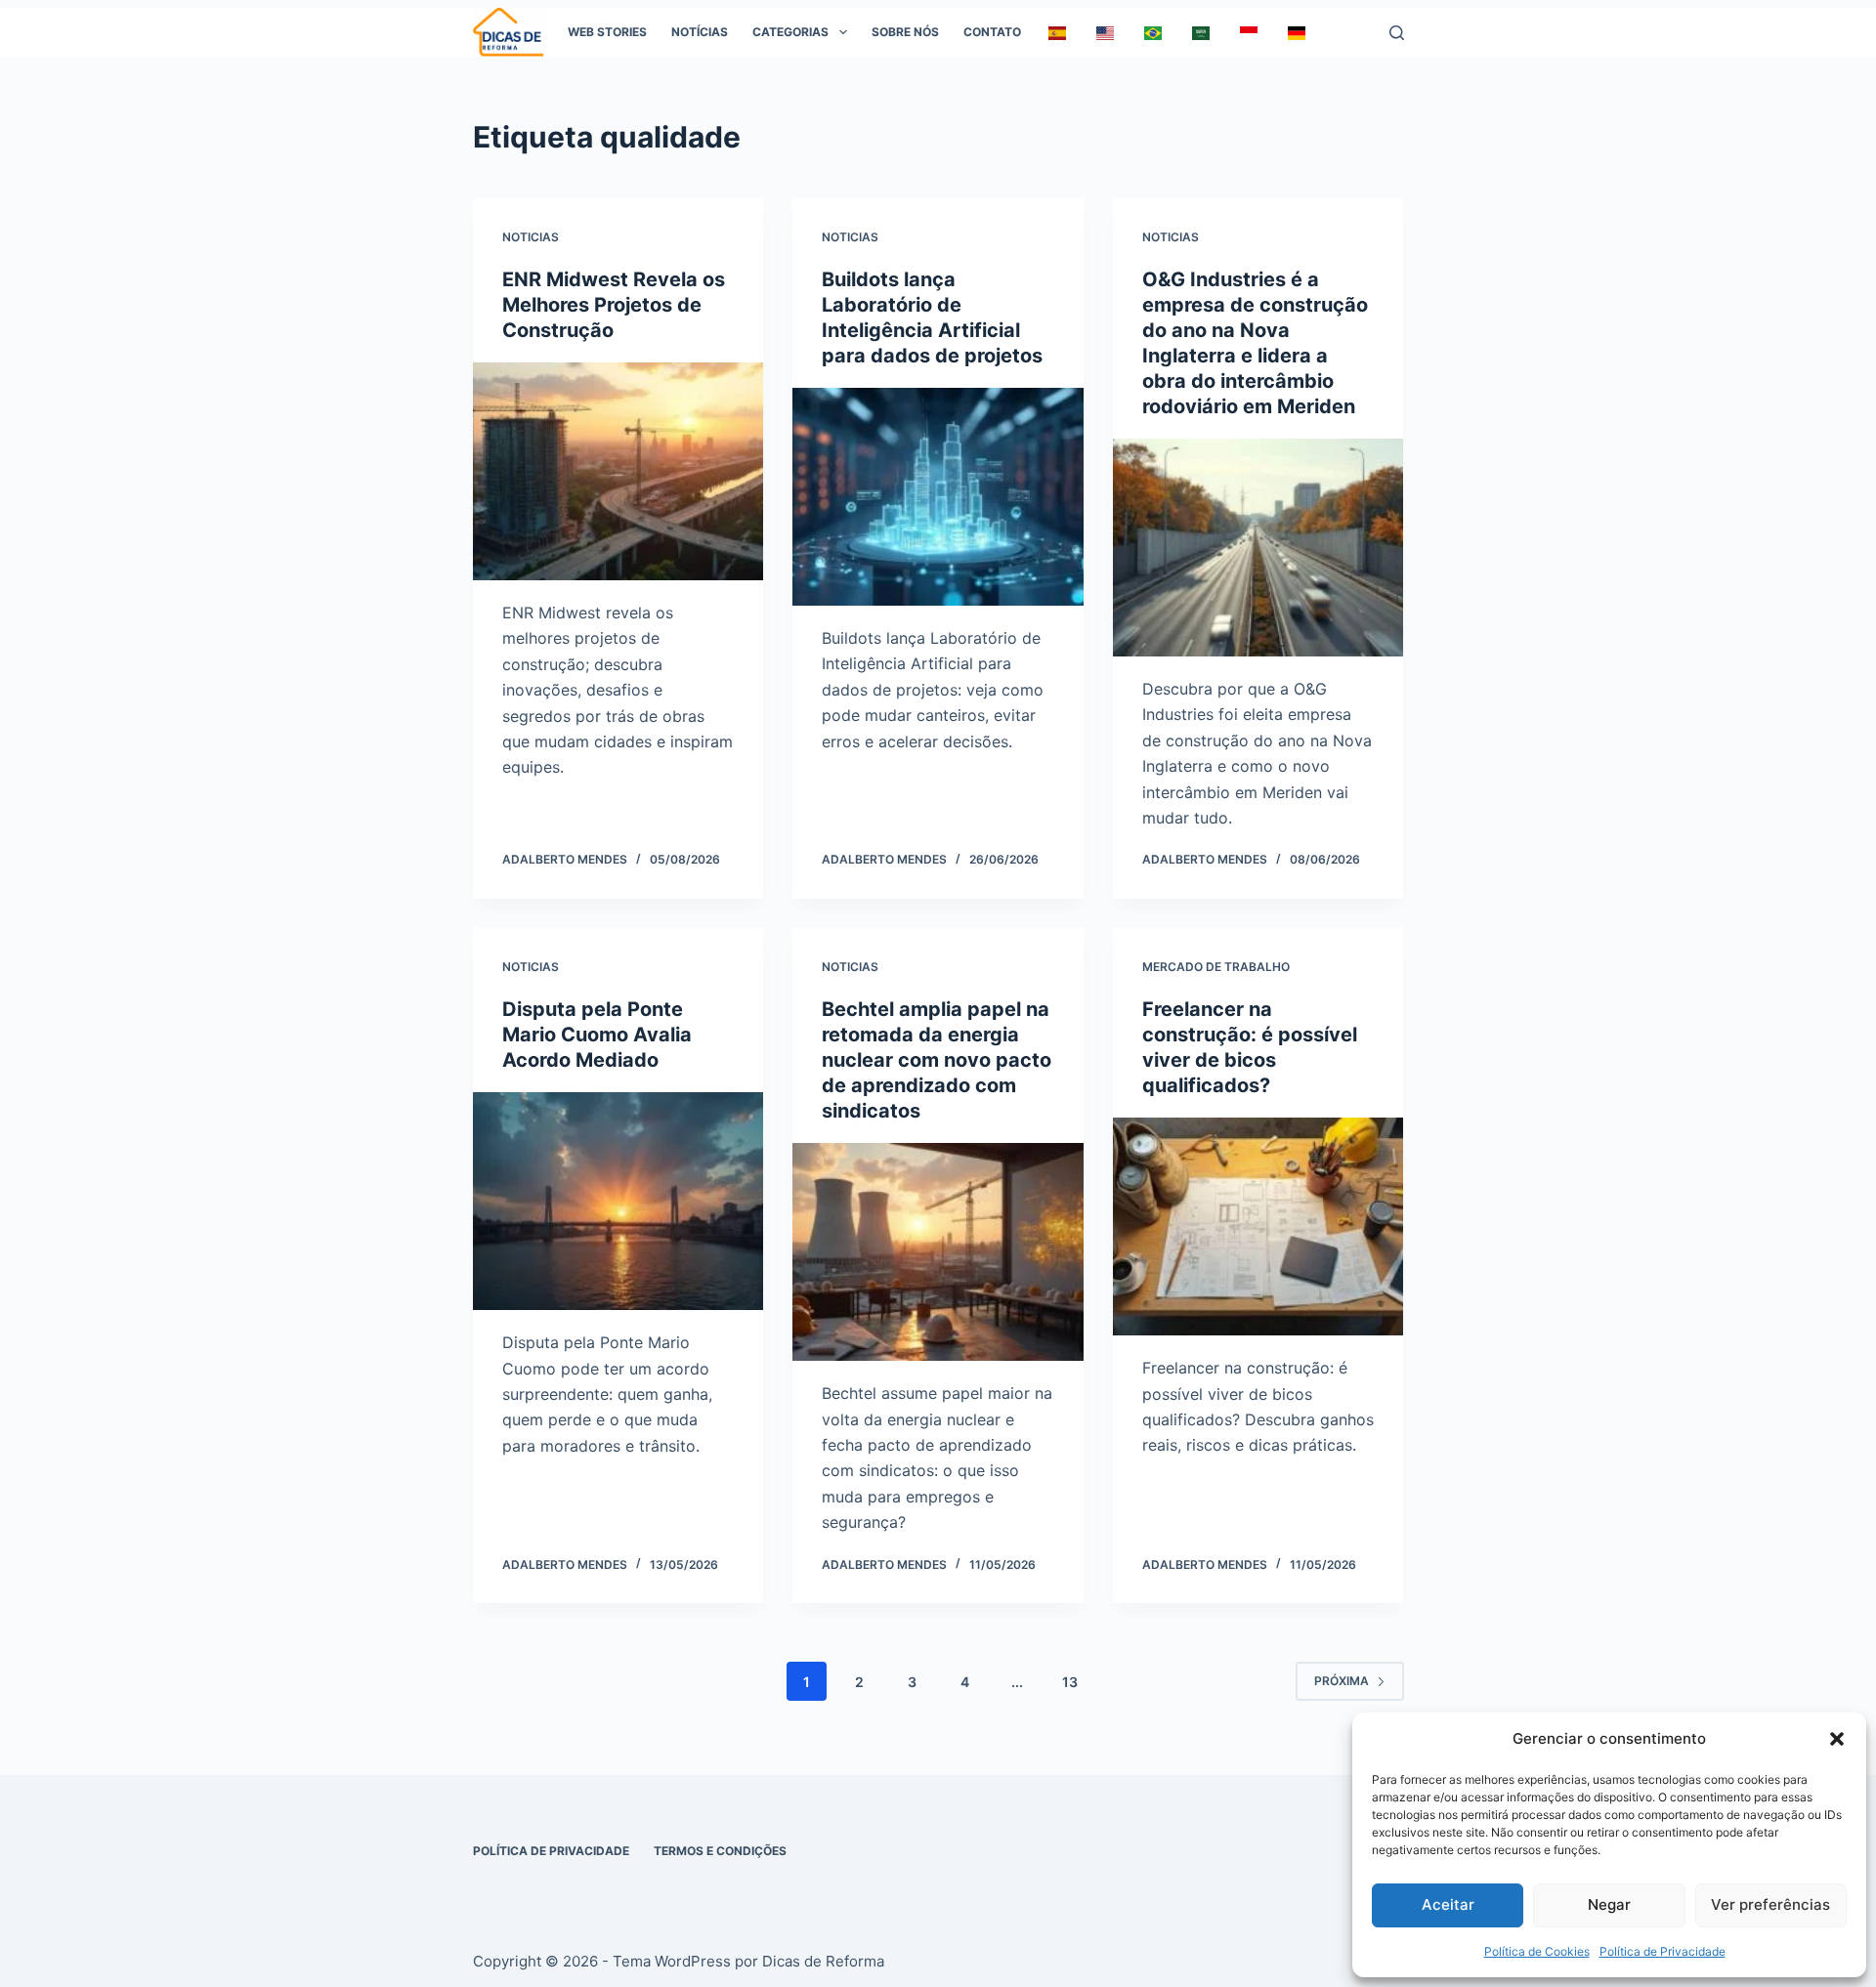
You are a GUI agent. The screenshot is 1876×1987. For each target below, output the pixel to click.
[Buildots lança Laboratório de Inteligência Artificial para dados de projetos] (938, 497)
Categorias (790, 32)
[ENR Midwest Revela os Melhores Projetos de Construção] (618, 471)
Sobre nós (905, 32)
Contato (992, 32)
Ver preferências (1770, 1904)
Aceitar (1448, 1904)
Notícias (700, 32)
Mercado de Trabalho (1216, 967)
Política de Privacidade (1663, 1951)
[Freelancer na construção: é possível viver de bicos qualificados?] (1258, 1226)
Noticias (531, 237)
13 (1070, 1682)
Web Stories (607, 32)
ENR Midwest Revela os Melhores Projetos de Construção (614, 305)
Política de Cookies (1537, 1951)
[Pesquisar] (1397, 33)
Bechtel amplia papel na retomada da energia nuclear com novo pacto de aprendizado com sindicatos (937, 1060)
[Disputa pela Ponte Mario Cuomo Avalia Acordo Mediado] (618, 1201)
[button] (1837, 1739)
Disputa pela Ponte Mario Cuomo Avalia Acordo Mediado (597, 1035)
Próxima (1342, 1681)
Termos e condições (720, 1851)
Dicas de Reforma (823, 1961)
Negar (1609, 1904)
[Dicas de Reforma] (509, 32)
